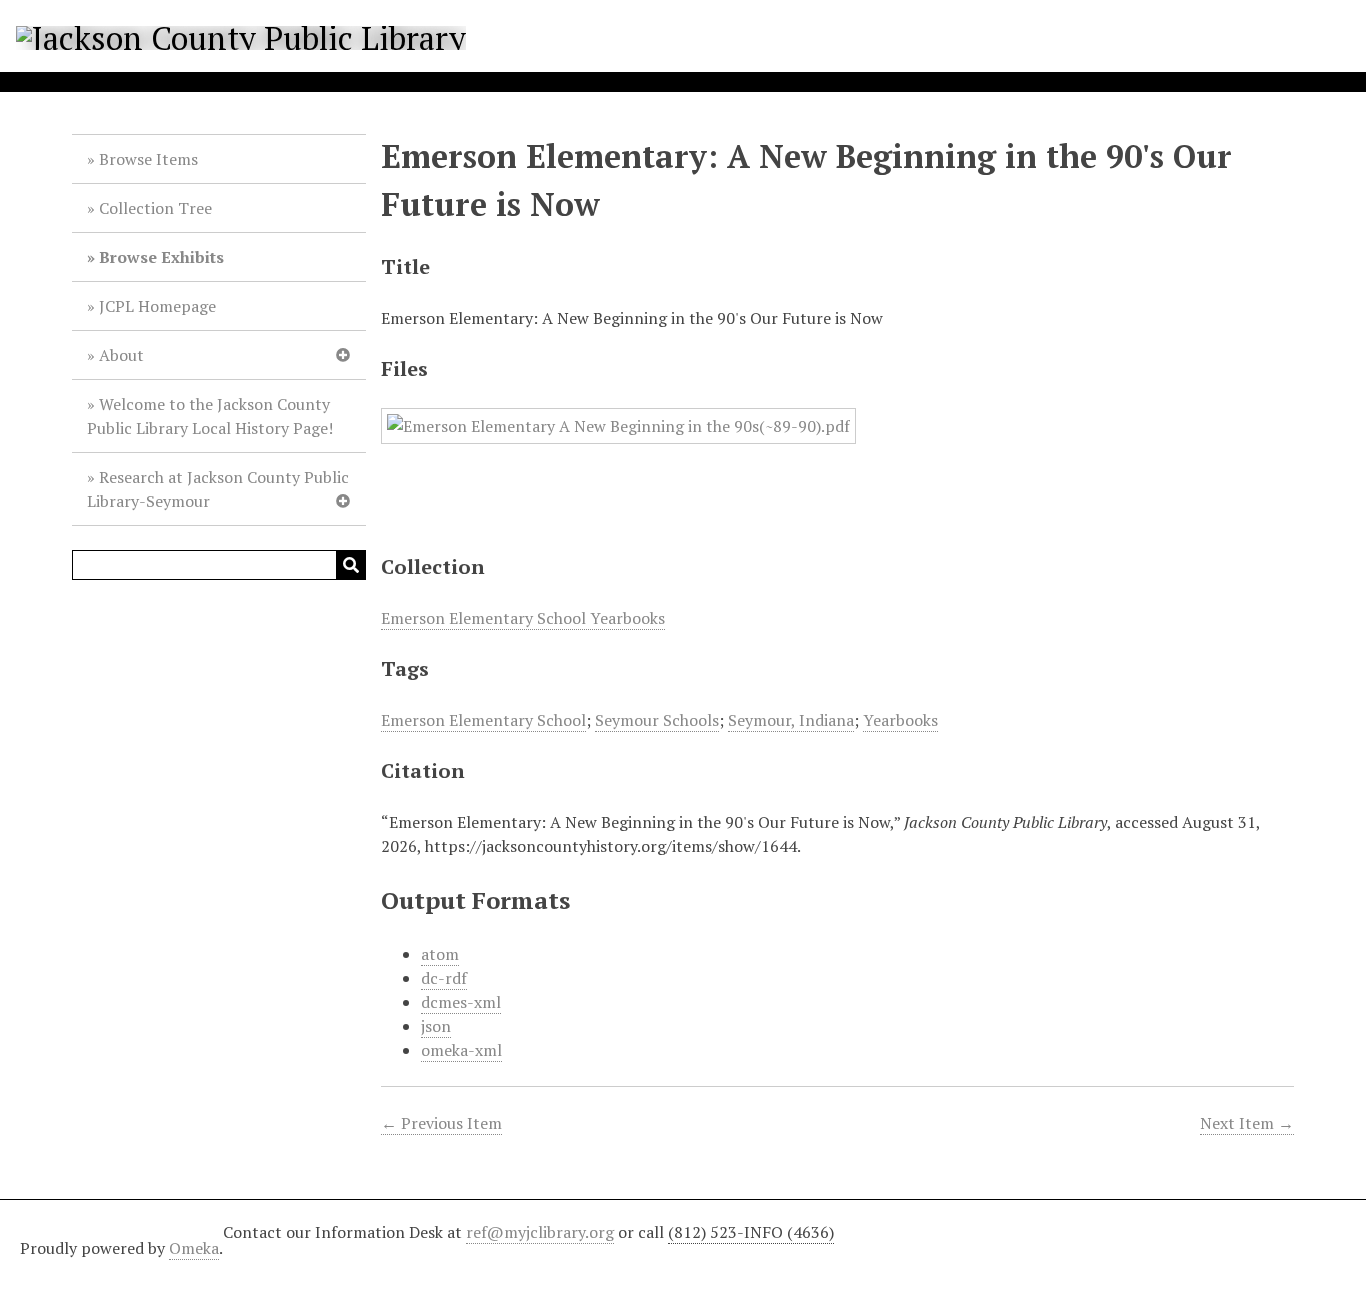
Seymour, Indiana (791, 720)
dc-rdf (444, 978)
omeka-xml (461, 1050)
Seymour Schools (657, 720)
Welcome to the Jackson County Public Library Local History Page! (210, 416)
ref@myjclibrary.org (540, 1232)
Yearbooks (900, 720)
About (121, 355)
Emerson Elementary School (483, 720)
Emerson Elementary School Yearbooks (523, 618)
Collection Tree (155, 208)
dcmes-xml (461, 1002)
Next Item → (1247, 1123)
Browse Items (148, 159)
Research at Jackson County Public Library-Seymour (218, 489)
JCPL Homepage (157, 306)
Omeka (194, 1248)
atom (440, 954)
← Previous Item (441, 1123)
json (436, 1026)
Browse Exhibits (161, 257)
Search (351, 565)
